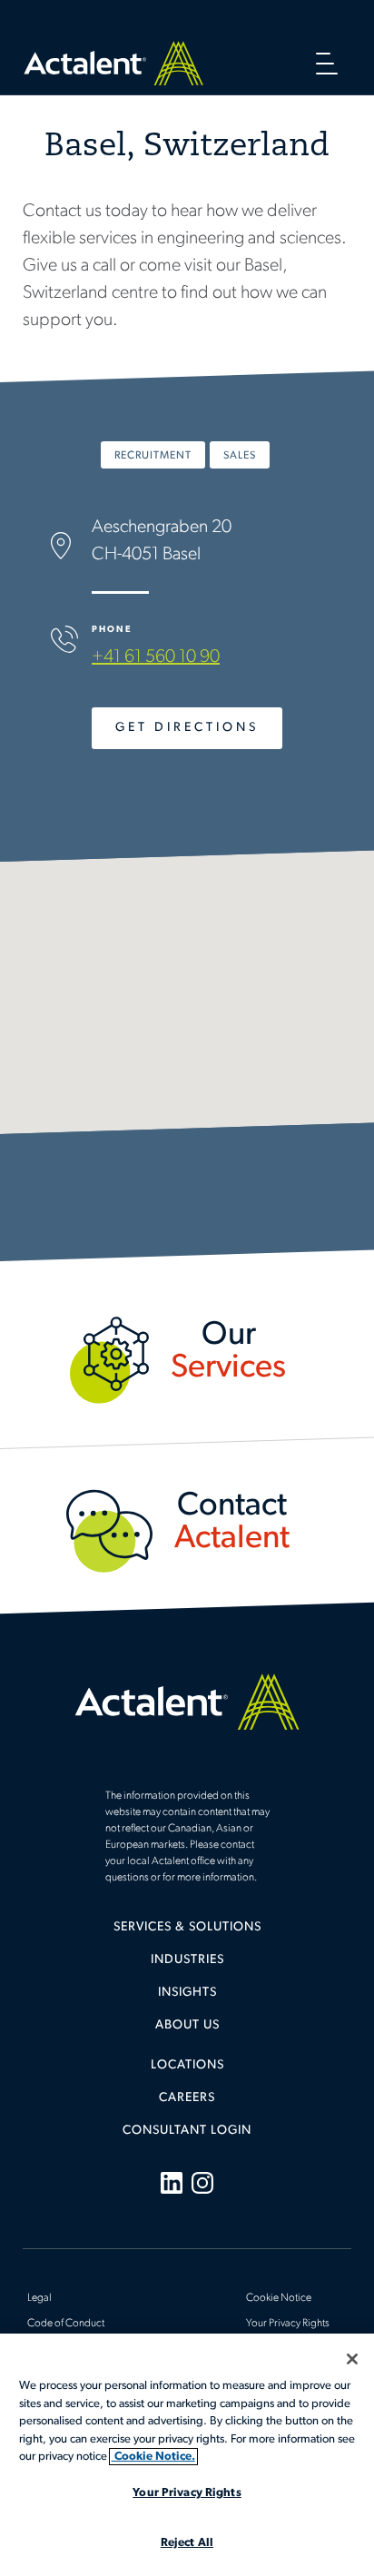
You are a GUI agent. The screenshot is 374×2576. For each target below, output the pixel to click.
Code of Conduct (66, 2324)
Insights (187, 1993)
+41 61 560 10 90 (156, 657)
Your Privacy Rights (288, 2324)
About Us (187, 2025)
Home (113, 63)
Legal (39, 2298)
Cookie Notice (279, 2298)
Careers (187, 2098)
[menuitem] (187, 1934)
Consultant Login (187, 2131)
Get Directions (187, 728)
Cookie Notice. (153, 2457)
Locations (187, 2065)
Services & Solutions (187, 1927)
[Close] (352, 2359)
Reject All (187, 2543)
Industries (187, 1960)
